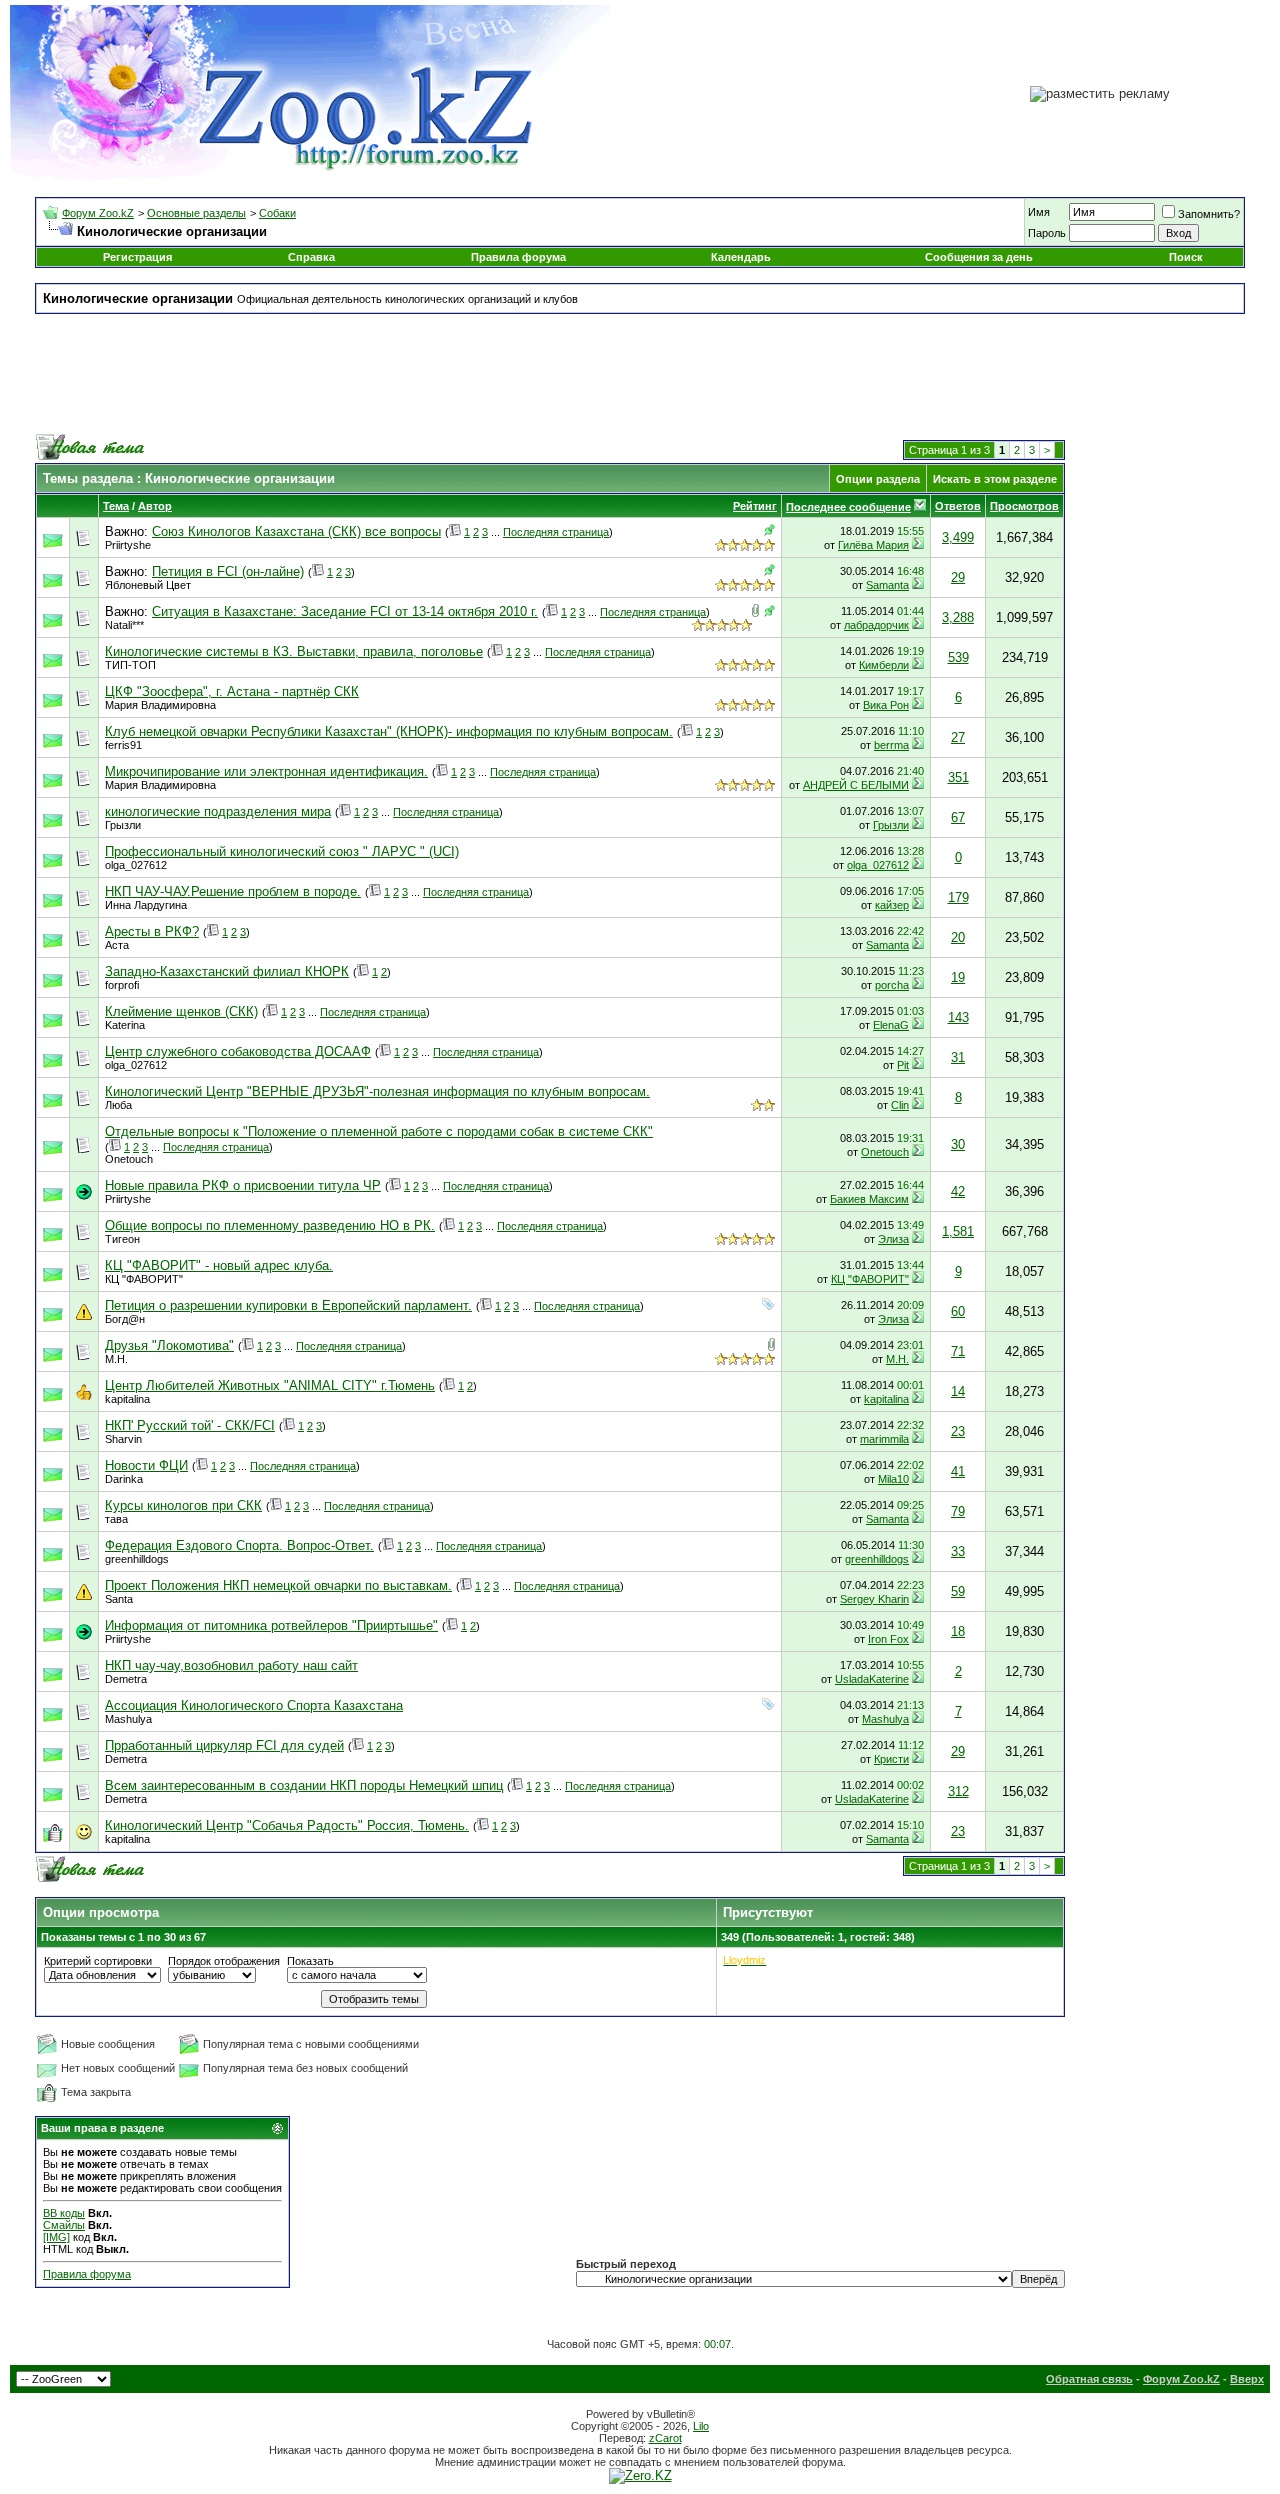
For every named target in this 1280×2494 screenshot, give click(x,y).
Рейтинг (755, 506)
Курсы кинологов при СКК (183, 1505)
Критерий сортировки (98, 1961)
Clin (900, 1105)
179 (958, 897)
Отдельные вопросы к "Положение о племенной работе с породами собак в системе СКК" (379, 1131)
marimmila (884, 1439)
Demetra (126, 1679)
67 (958, 817)
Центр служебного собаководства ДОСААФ (238, 1051)
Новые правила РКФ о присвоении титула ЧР (243, 1185)
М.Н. (116, 1359)
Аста (117, 945)
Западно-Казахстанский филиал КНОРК (227, 971)
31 (958, 1057)
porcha (892, 985)
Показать (310, 1961)
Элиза (893, 1239)
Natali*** (124, 625)
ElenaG (891, 1025)
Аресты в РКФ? (152, 931)
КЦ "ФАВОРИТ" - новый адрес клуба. (219, 1265)
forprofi (122, 985)
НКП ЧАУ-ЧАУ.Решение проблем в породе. (233, 891)
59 (958, 1591)
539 (958, 657)
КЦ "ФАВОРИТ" (144, 1279)
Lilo (701, 2426)
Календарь (741, 257)
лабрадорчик (876, 625)
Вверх (1247, 2379)
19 (958, 977)
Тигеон (122, 1239)
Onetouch (129, 1159)
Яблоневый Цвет (148, 585)
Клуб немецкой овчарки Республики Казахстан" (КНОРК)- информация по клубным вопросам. (389, 731)
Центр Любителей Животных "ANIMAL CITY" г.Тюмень (270, 1385)
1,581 (958, 1231)
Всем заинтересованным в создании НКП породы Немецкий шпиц (304, 1785)
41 (958, 1471)
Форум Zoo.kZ (98, 213)
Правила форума (518, 257)
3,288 (958, 617)
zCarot (665, 2438)
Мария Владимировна (160, 705)
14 (958, 1391)
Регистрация (137, 257)
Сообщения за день (979, 257)
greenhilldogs (137, 1559)
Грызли (123, 825)
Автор (155, 506)
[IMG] (56, 2237)
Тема (116, 506)
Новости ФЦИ (146, 1465)
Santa (119, 1599)
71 (958, 1351)
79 (958, 1511)
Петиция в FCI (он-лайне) (228, 571)
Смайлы (64, 2225)
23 (958, 1431)
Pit (903, 1065)
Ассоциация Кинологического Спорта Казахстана (254, 1705)
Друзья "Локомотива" (169, 1345)
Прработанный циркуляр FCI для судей (224, 1745)
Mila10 (893, 1479)
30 (958, 1144)
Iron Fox (888, 1639)
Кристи (891, 1759)
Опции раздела (878, 479)
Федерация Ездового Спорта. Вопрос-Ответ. (239, 1545)
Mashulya (128, 1719)
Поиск (1186, 257)
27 (958, 737)
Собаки (277, 213)
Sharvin (123, 1439)
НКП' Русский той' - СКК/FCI (190, 1425)
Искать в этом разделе (995, 479)
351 (958, 777)
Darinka (124, 1479)
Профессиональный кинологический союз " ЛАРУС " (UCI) (282, 851)
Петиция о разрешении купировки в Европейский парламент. (288, 1305)
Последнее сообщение (848, 507)
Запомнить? (1209, 214)
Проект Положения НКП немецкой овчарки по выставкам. (278, 1585)
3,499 (958, 537)
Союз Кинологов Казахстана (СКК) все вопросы (296, 531)
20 (958, 937)
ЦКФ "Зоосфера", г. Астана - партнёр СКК (232, 691)
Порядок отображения (224, 1961)
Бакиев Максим (869, 1199)
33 (958, 1551)
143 (958, 1017)
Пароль (1047, 233)
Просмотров (1024, 506)
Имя (1039, 212)
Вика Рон (886, 705)
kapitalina (127, 1399)
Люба (118, 1105)
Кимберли (884, 665)
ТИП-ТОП (130, 665)
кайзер (892, 905)
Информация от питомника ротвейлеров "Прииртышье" (271, 1625)
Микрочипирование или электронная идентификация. (266, 771)
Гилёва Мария (873, 545)
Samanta (887, 585)
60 (958, 1311)
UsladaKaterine (872, 1679)
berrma (891, 745)
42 (958, 1191)
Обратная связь (1089, 2379)
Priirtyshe (128, 545)
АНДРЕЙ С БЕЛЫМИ (856, 785)
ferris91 (123, 745)
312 (958, 1791)
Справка (311, 257)
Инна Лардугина (146, 905)
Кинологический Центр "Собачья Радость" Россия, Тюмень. (287, 1825)
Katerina (125, 1025)
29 (958, 577)
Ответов (958, 506)
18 (958, 1631)
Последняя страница (556, 532)
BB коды (64, 2213)
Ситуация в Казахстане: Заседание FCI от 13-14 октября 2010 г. (345, 611)
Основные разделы (196, 213)
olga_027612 (136, 865)
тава (116, 1519)
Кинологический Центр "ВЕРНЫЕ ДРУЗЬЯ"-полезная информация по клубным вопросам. (377, 1091)
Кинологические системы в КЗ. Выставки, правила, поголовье (294, 651)
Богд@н (125, 1319)
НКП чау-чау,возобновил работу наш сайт (231, 1665)
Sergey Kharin (874, 1599)
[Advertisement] (640, 374)
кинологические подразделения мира (218, 811)
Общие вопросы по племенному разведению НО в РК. (270, 1225)
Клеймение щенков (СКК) (181, 1011)
